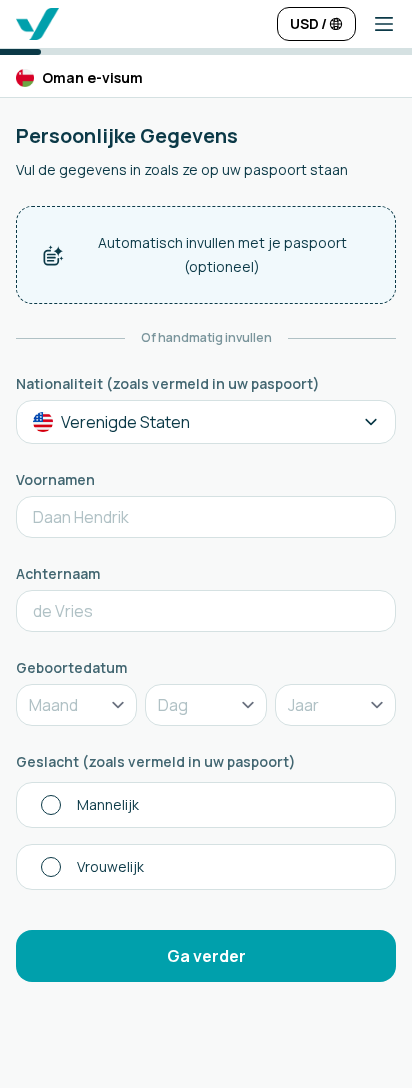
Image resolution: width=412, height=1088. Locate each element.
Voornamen (55, 479)
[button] (376, 24)
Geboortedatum (71, 667)
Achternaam (58, 573)
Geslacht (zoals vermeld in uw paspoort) (156, 761)
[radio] (206, 805)
